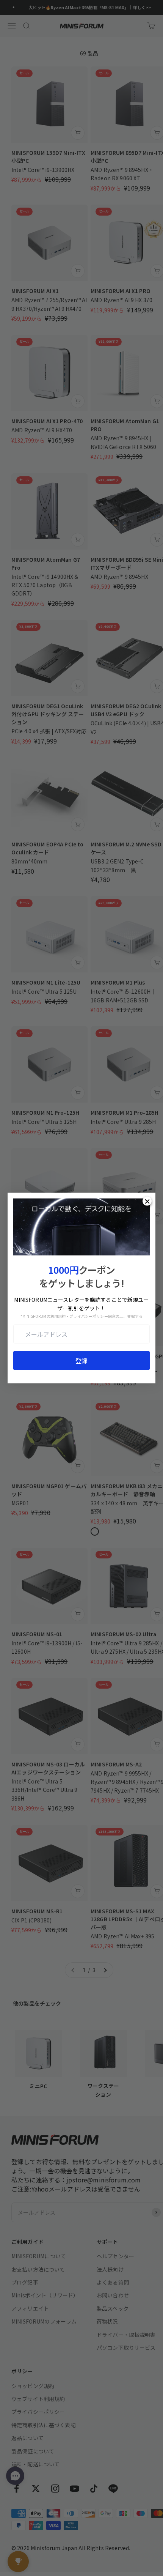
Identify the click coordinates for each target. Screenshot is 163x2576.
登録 (81, 1361)
